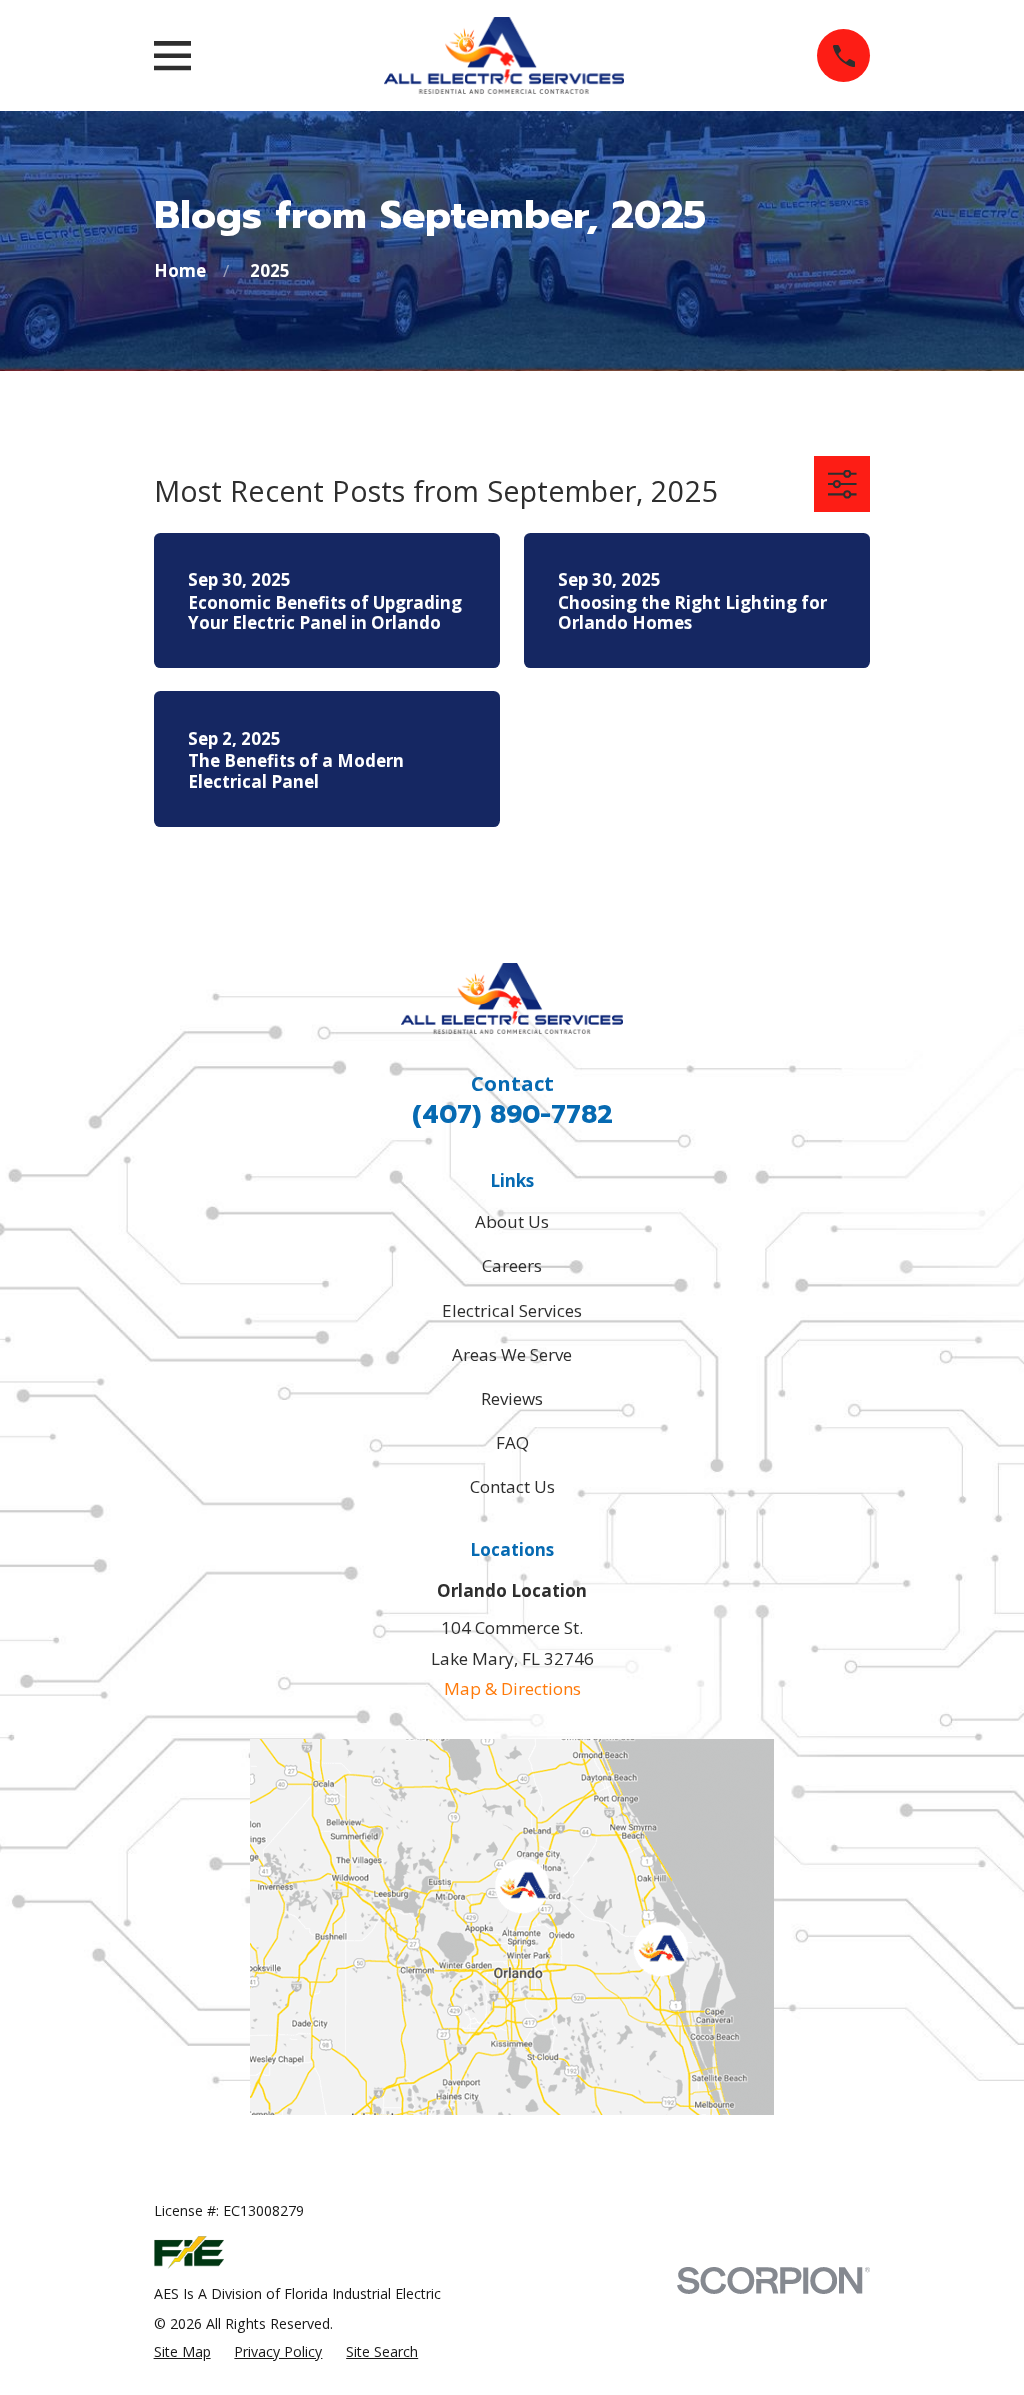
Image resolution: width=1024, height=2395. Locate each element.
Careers (512, 1265)
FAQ (512, 1442)
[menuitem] (182, 2352)
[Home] (504, 55)
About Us (512, 1221)
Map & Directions (512, 1688)
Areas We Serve (512, 1354)
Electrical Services (512, 1310)
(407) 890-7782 (512, 1114)
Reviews (512, 1398)
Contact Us (512, 1486)
